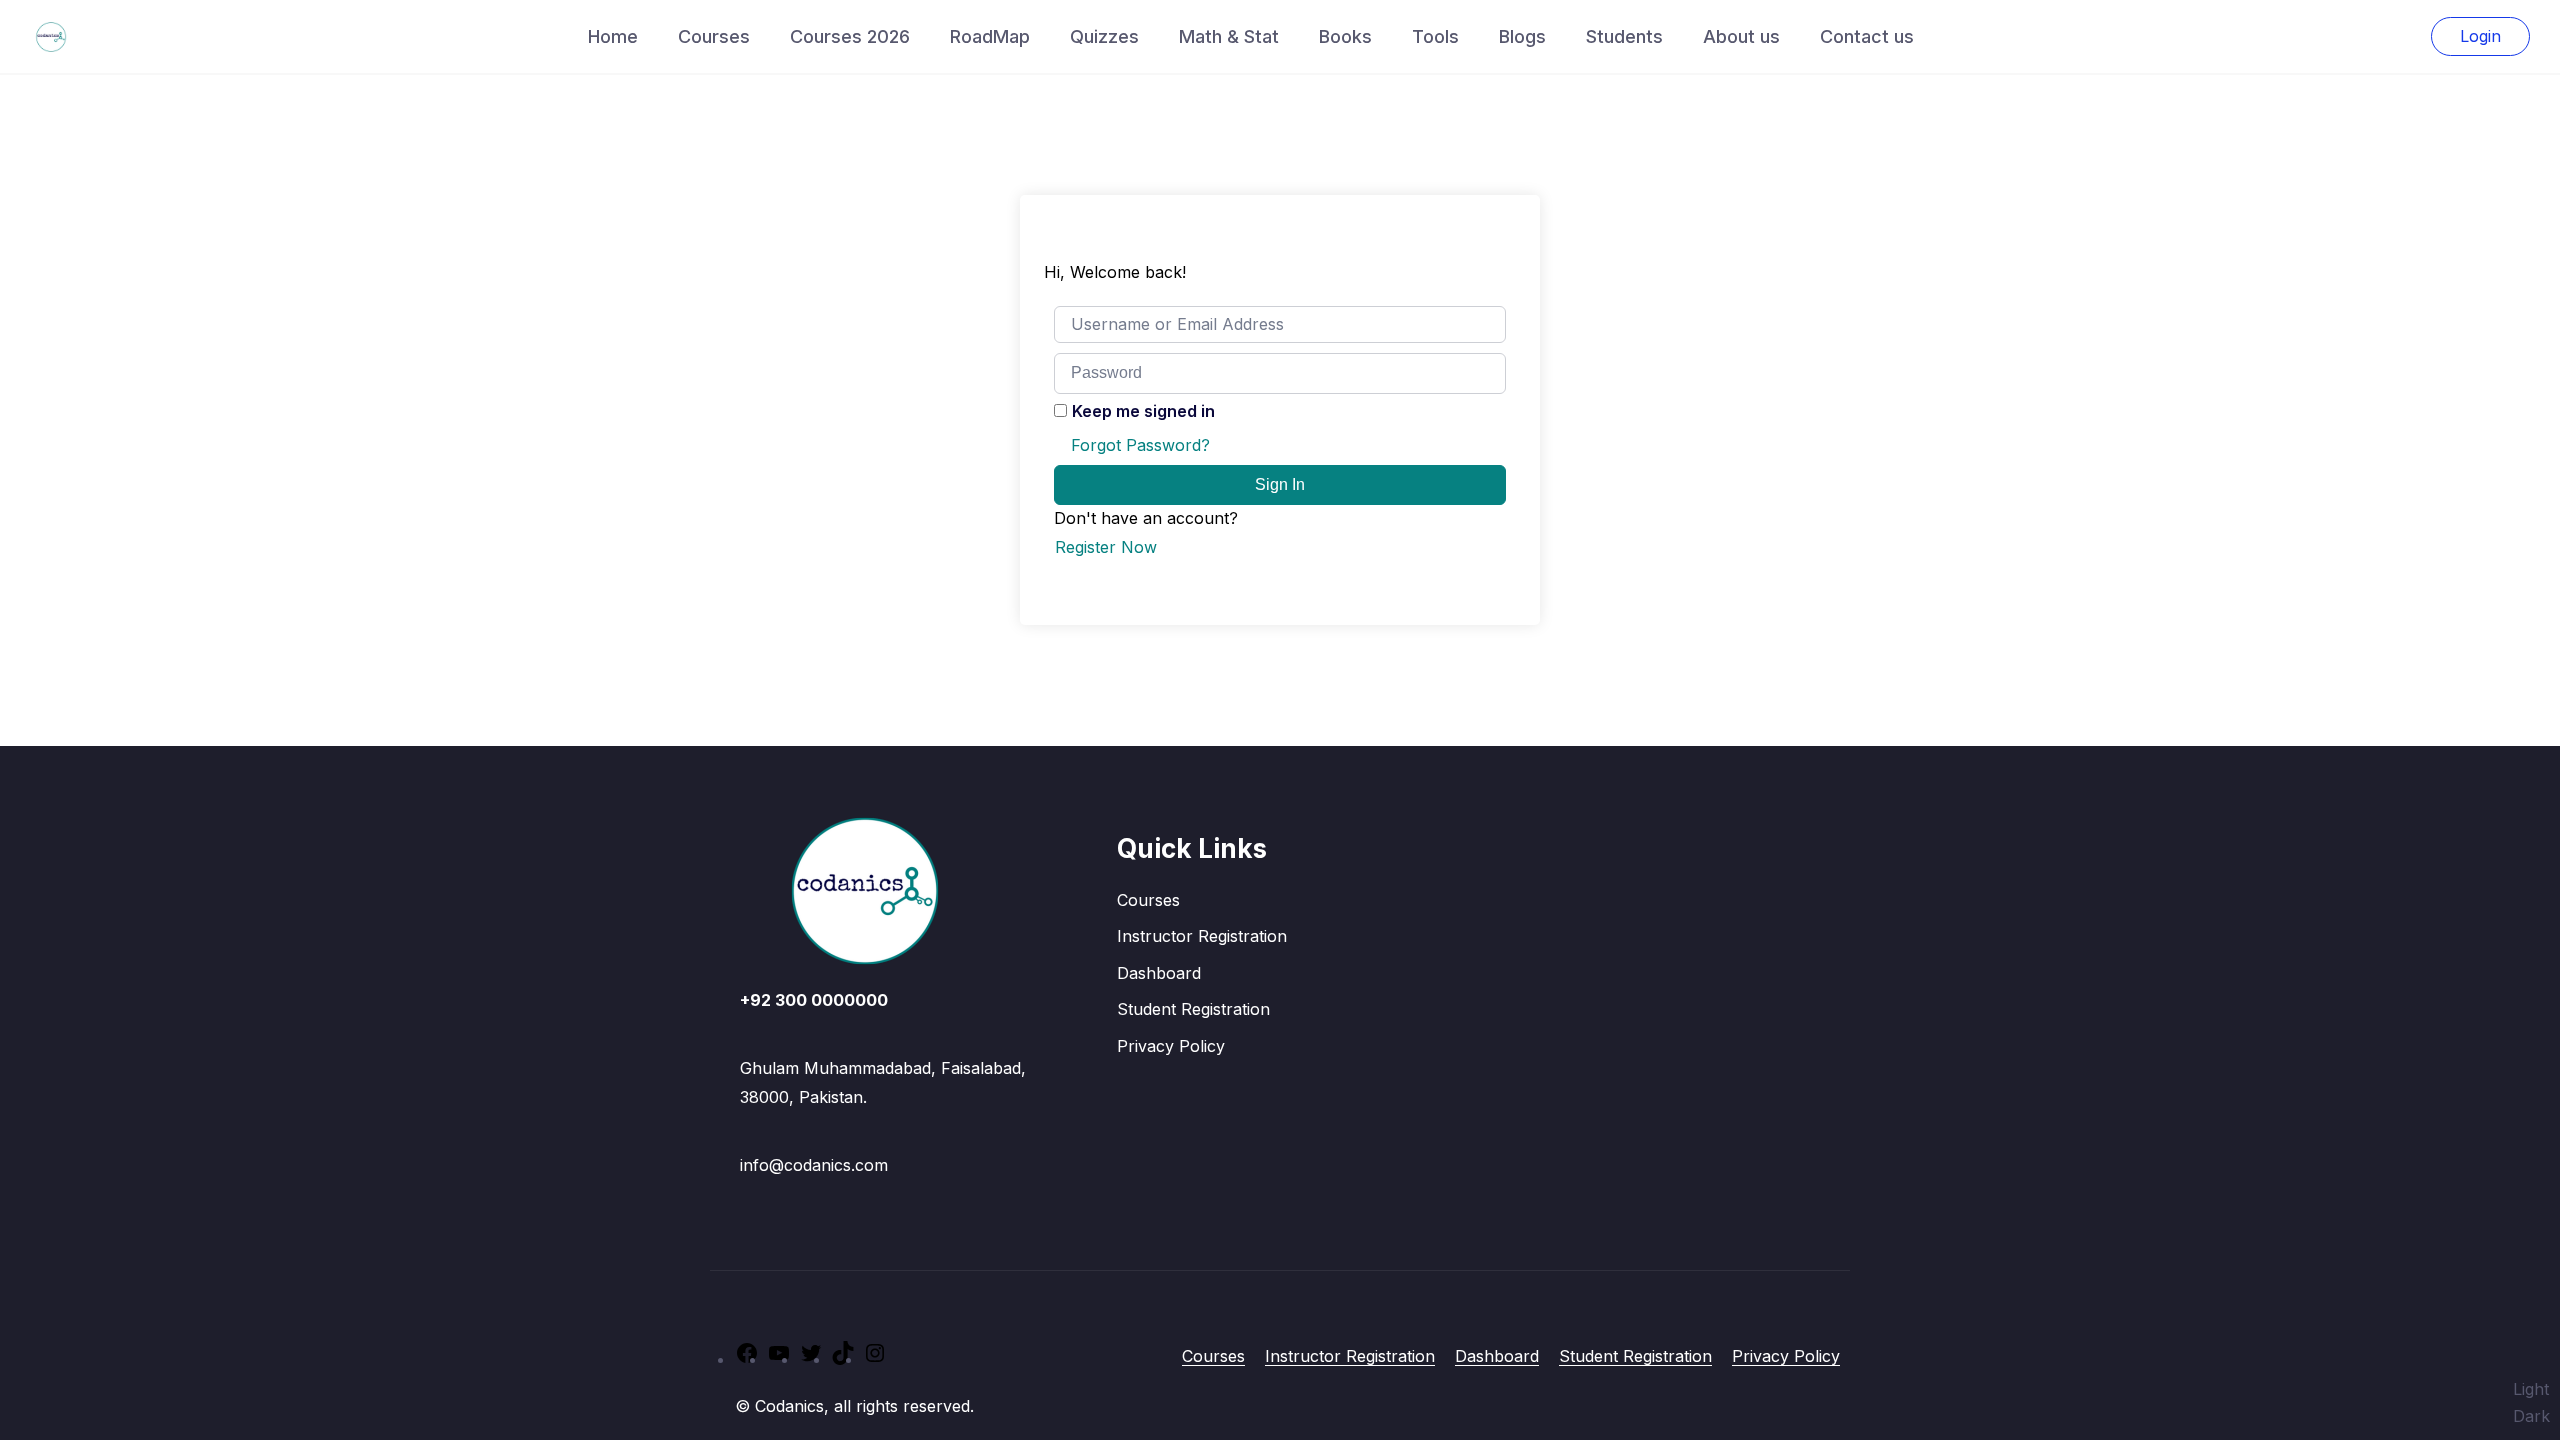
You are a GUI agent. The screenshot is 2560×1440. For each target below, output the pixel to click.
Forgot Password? (1140, 445)
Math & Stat (1229, 36)
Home (613, 36)
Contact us (1867, 36)
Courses (714, 36)
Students (1624, 36)
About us (1741, 36)
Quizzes (1104, 36)
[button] (2531, 1403)
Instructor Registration (1202, 936)
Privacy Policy (1171, 1046)
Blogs (1522, 36)
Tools (1435, 36)
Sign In (1280, 484)
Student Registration (1193, 1009)
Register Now (1106, 547)
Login (2480, 36)
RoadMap (990, 36)
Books (1345, 36)
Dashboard (1159, 973)
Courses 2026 (850, 36)
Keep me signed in (1143, 411)
